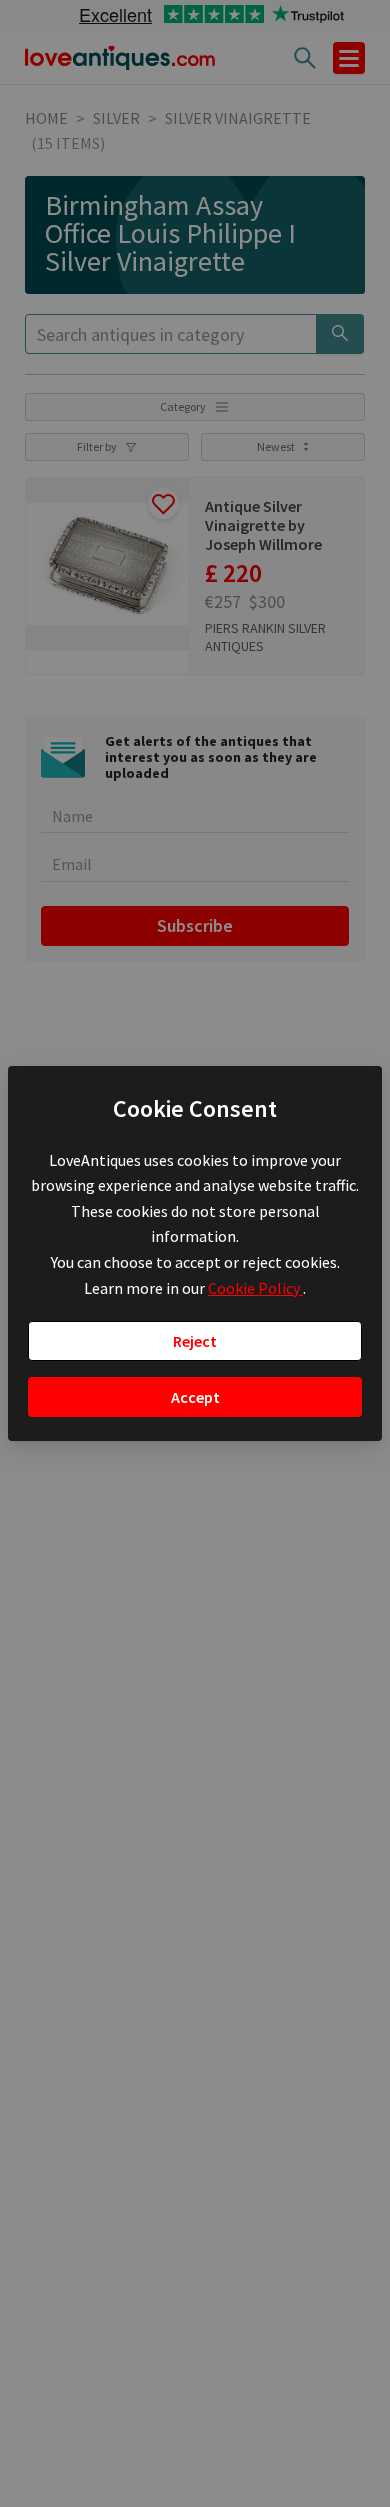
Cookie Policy (255, 1288)
